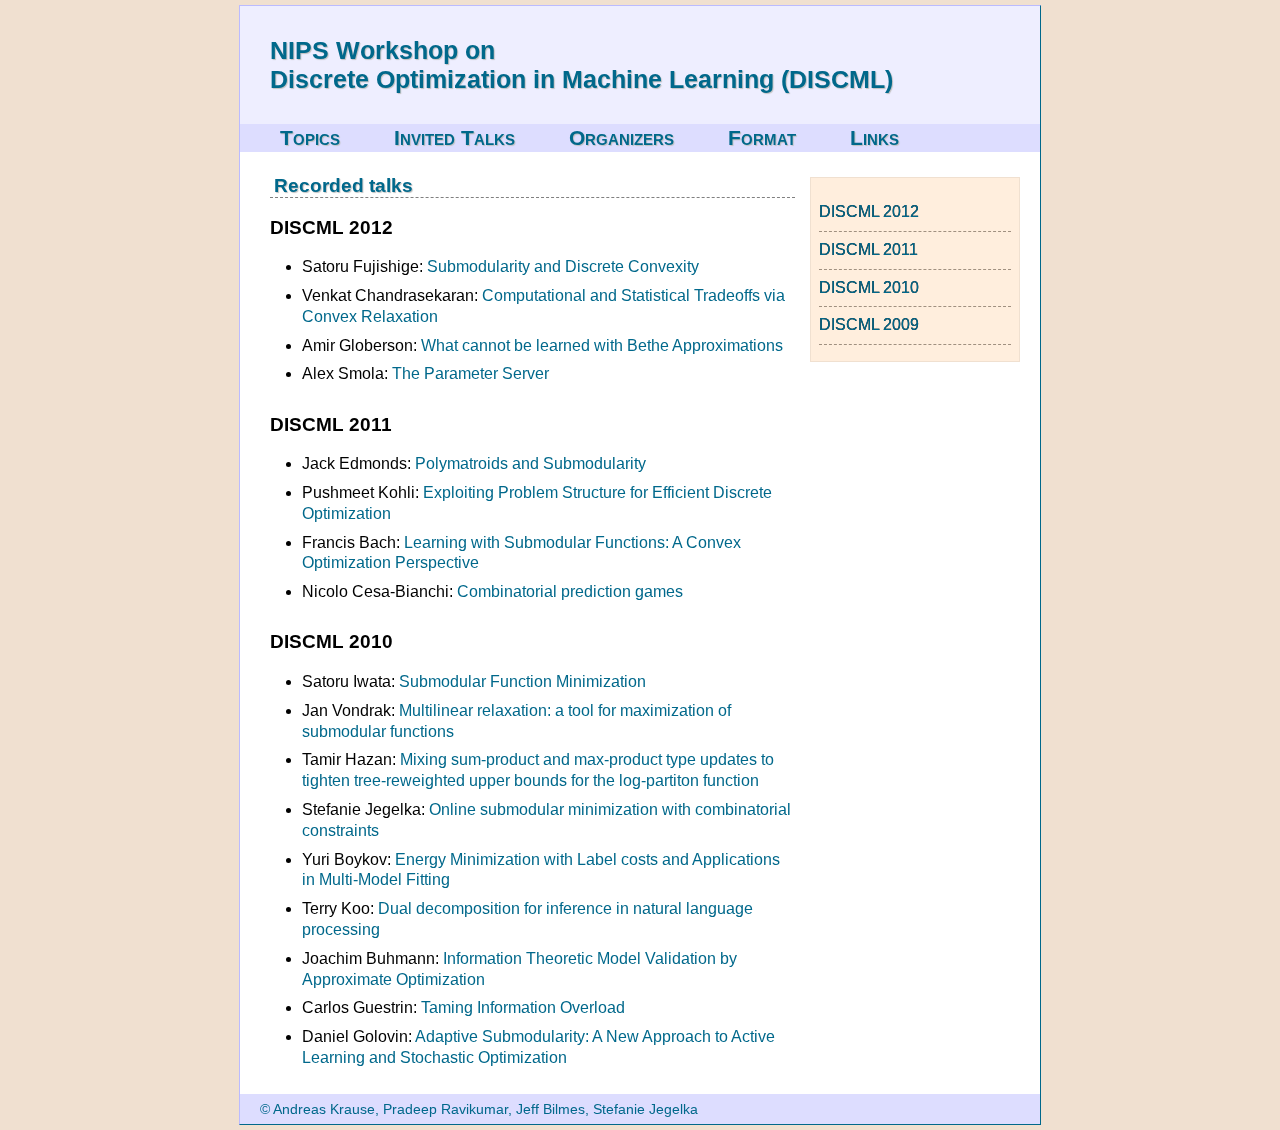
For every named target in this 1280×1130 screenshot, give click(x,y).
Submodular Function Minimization (522, 681)
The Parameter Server (470, 373)
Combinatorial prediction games (570, 591)
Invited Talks (454, 137)
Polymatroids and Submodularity (530, 463)
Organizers (621, 137)
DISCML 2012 (869, 211)
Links (874, 137)
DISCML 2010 (869, 287)
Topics (310, 137)
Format (762, 137)
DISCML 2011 (868, 249)
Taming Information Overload (523, 1007)
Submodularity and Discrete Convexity (563, 266)
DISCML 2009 (869, 324)
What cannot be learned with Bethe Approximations (602, 345)
